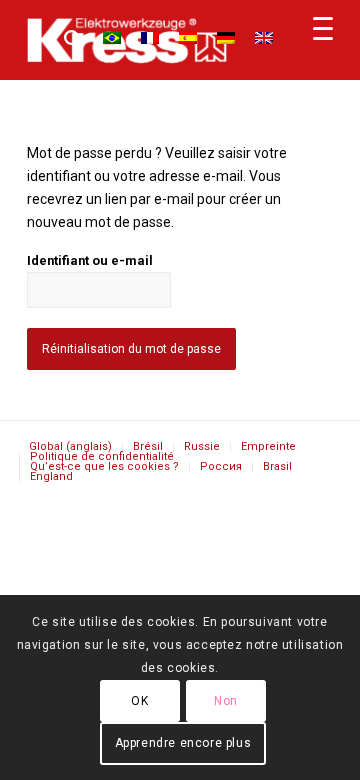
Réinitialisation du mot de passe (131, 349)
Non (226, 701)
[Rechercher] (63, 40)
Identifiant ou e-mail (90, 260)
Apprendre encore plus (183, 743)
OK (139, 701)
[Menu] (313, 40)
